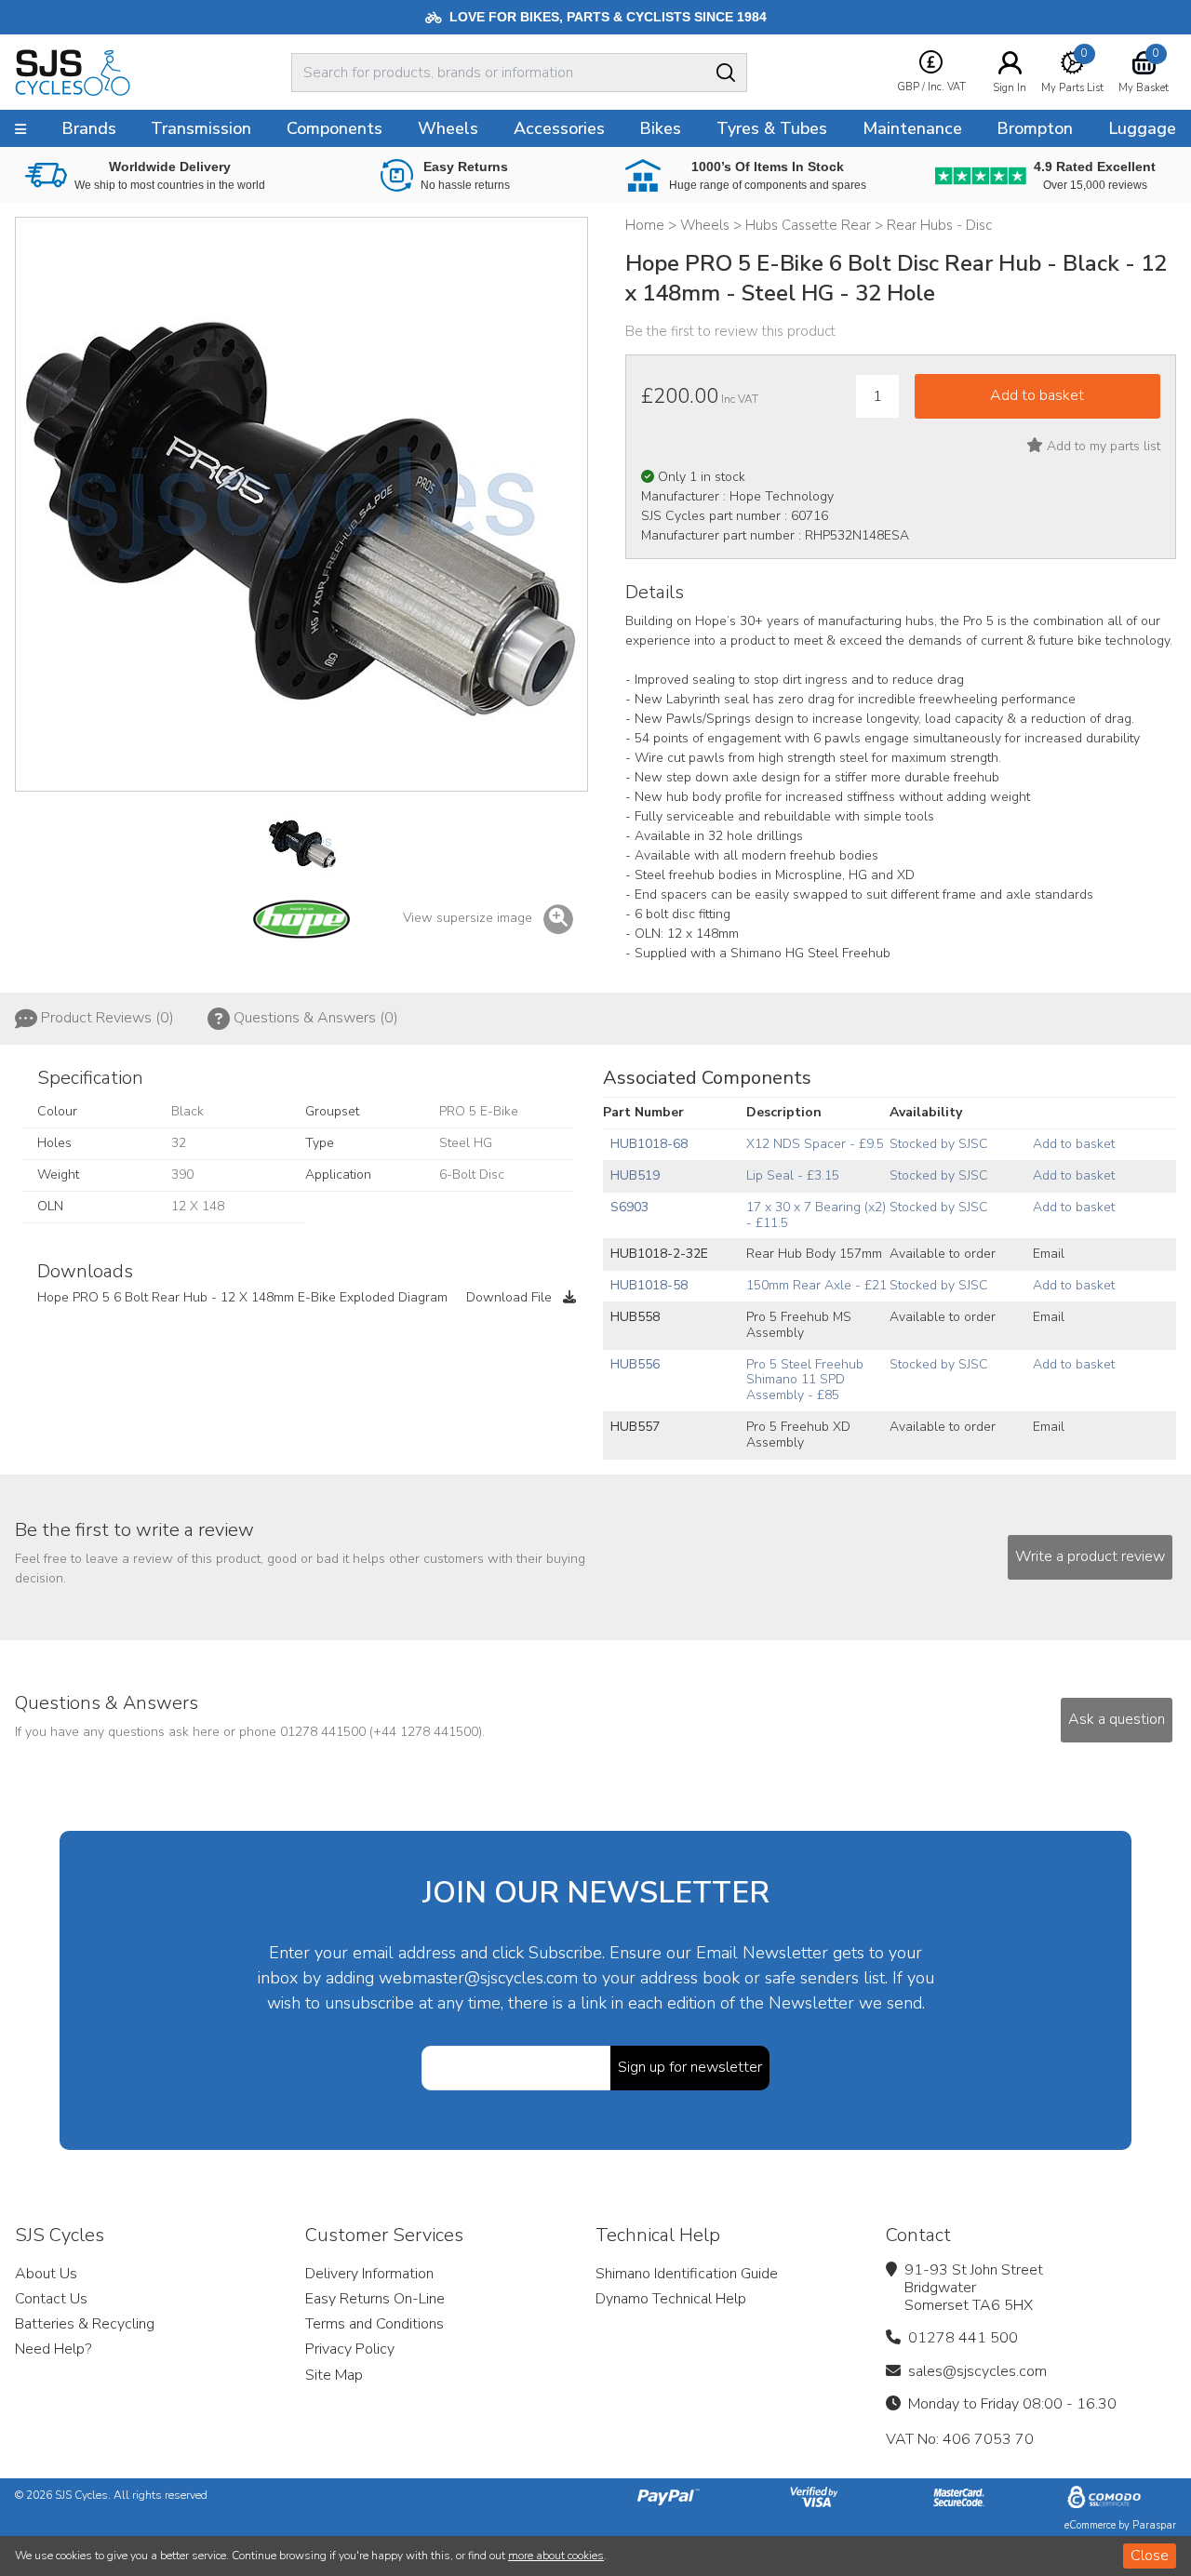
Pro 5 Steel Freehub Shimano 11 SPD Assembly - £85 (805, 1380)
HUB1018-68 (649, 1144)
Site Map (334, 2375)
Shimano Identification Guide (687, 2274)
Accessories (559, 128)
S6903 (629, 1207)
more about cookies (556, 2556)
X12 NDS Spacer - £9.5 (815, 1144)
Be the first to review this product (730, 331)
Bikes (660, 128)
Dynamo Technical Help (671, 2299)
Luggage (1142, 128)
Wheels (448, 128)
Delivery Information (369, 2274)
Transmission (201, 128)
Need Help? (53, 2349)
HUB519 (635, 1175)
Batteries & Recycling (85, 2324)
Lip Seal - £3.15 (793, 1175)
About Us (46, 2274)
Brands (89, 128)
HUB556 (635, 1364)
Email (1049, 1254)
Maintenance (912, 128)
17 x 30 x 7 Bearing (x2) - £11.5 (816, 1215)
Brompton (1035, 128)
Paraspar (1154, 2525)
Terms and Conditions (375, 2324)
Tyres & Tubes (772, 128)
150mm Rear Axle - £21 (816, 1285)
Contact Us (51, 2299)
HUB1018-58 (649, 1285)
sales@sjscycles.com (977, 2371)
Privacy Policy (350, 2349)
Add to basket (1074, 1144)
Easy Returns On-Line (375, 2299)
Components (335, 128)
